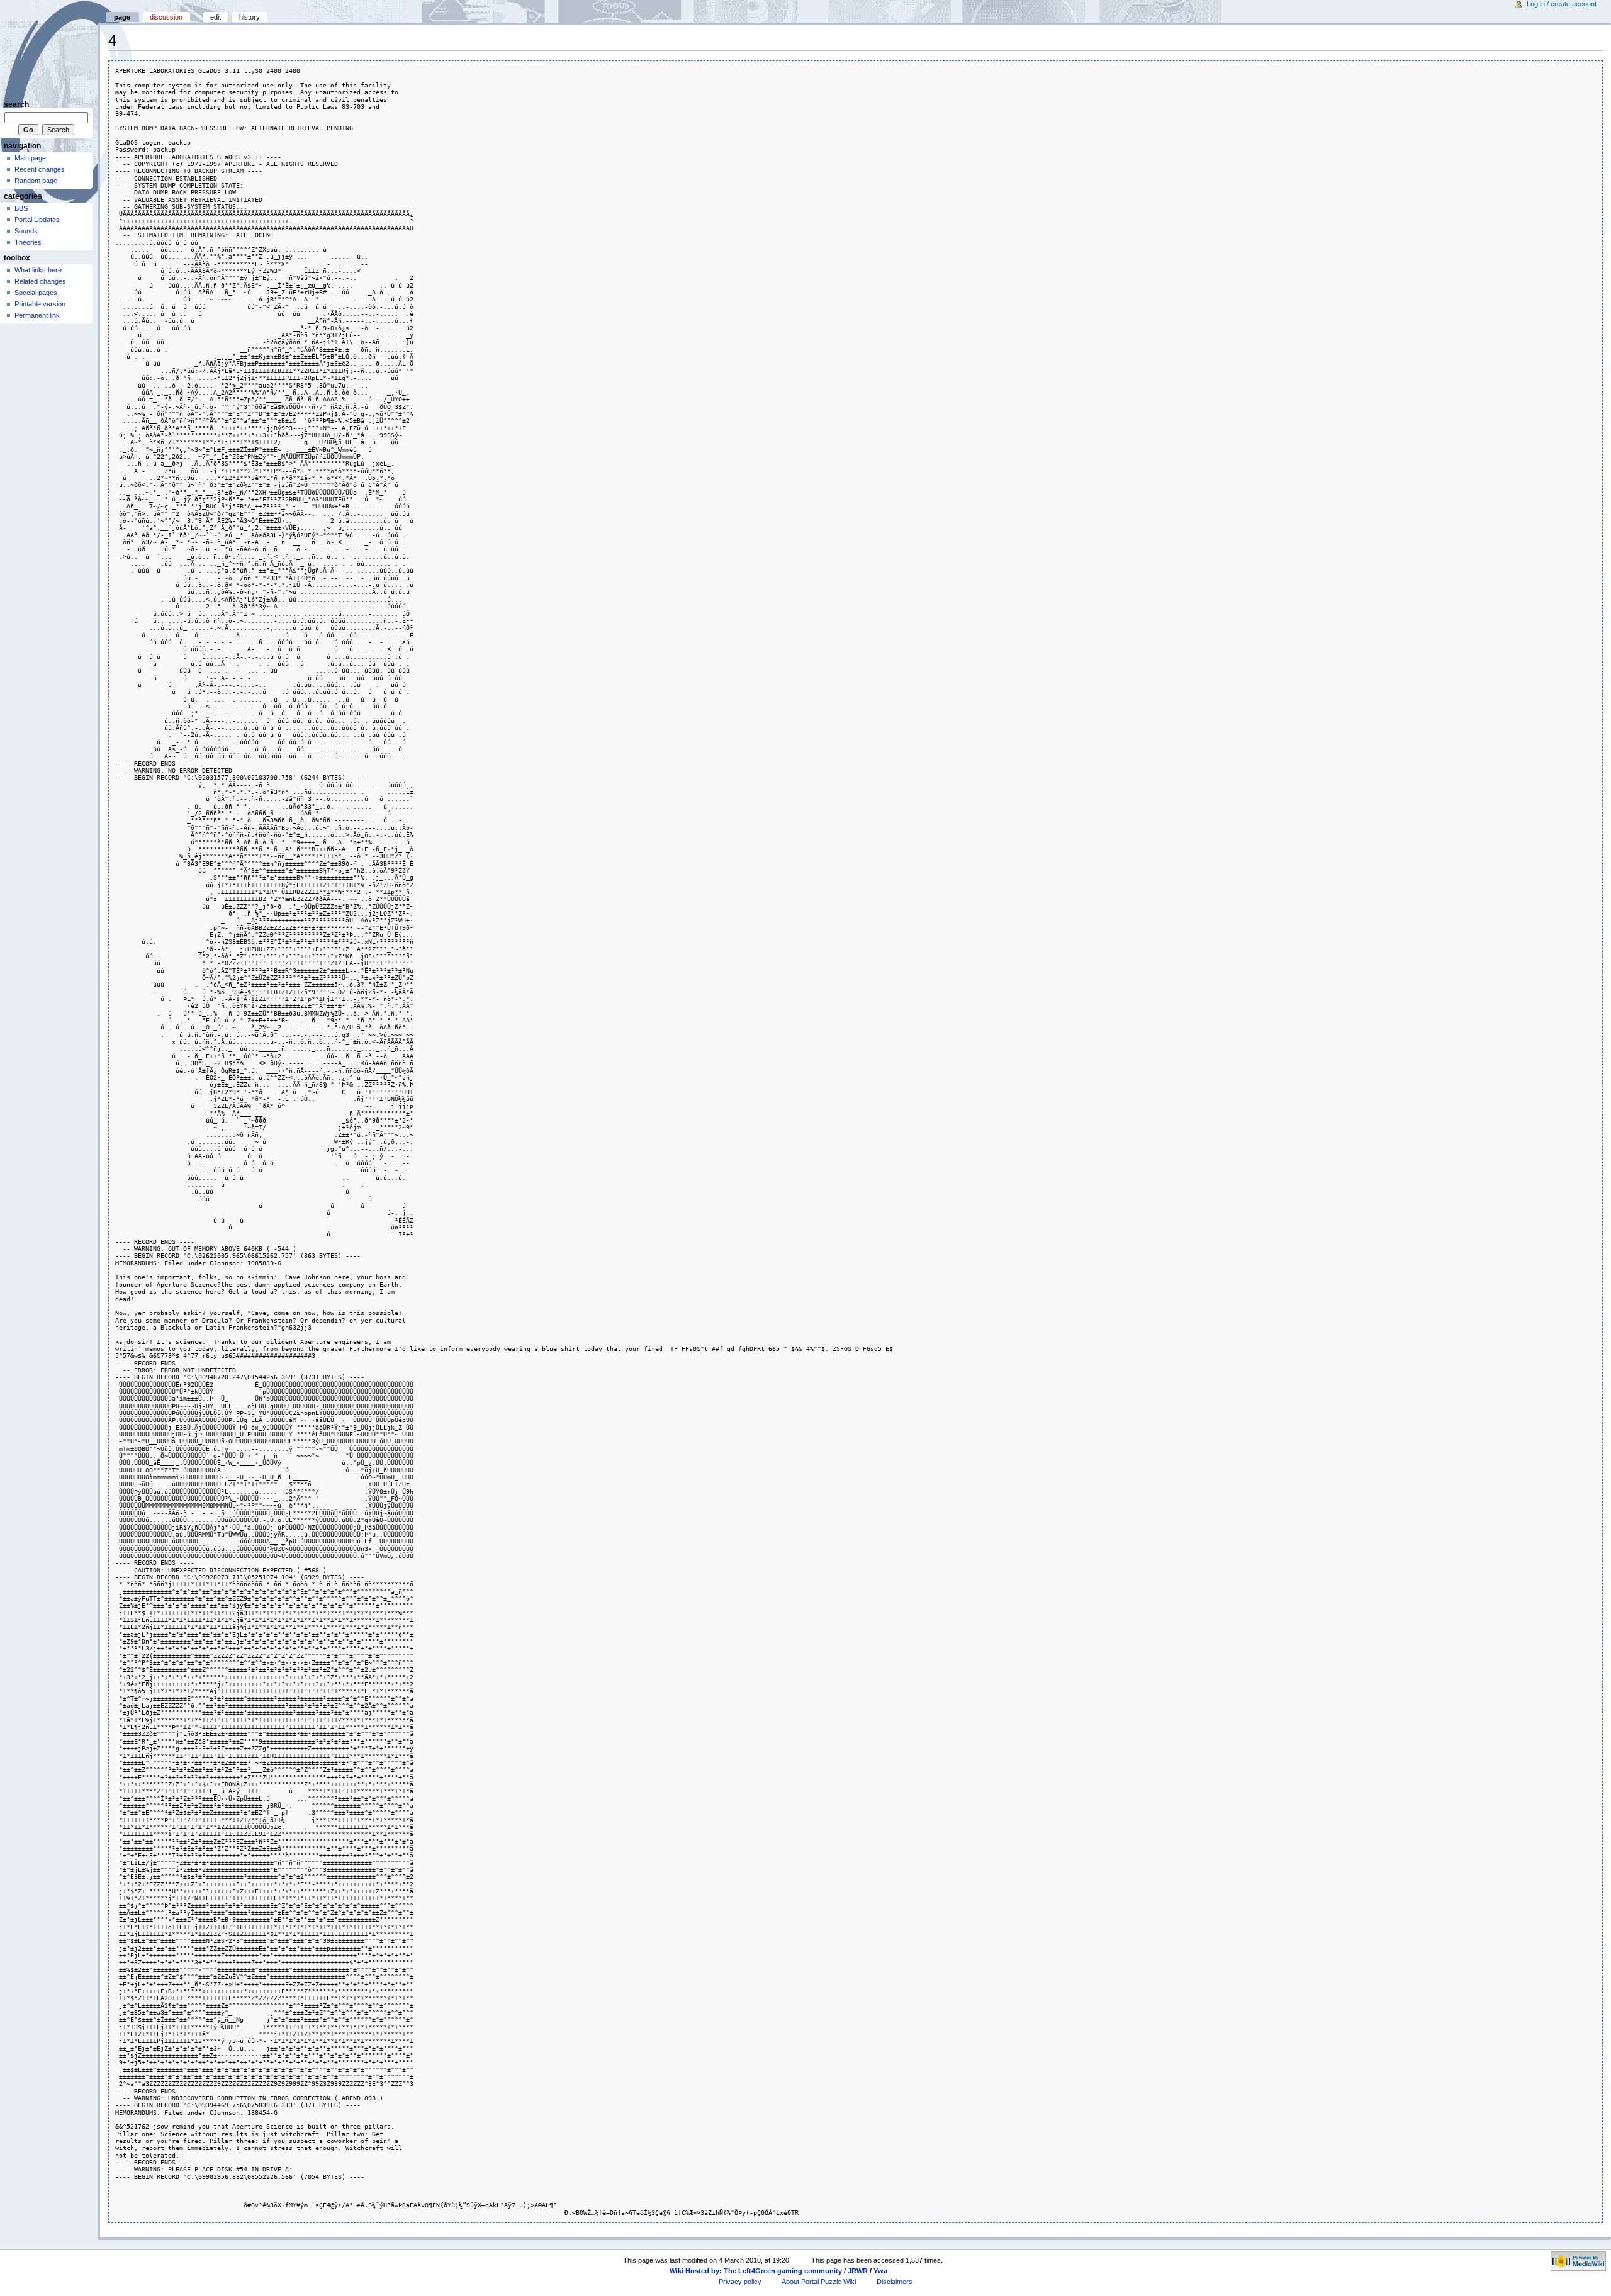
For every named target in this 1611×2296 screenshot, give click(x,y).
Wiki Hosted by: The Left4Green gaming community (756, 2271)
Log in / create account (1562, 4)
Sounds (26, 231)
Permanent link (37, 315)
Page (122, 17)
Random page (36, 181)
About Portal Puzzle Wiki (819, 2282)
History (250, 17)
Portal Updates (37, 220)
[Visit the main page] (49, 49)
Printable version (40, 304)
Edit (216, 17)
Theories (28, 242)
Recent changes (40, 169)
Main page (30, 158)
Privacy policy (740, 2282)
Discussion (166, 17)
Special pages (36, 293)
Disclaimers (895, 2282)
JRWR (858, 2271)
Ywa (880, 2271)
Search (16, 104)
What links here (38, 270)
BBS (21, 208)
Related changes (40, 281)
